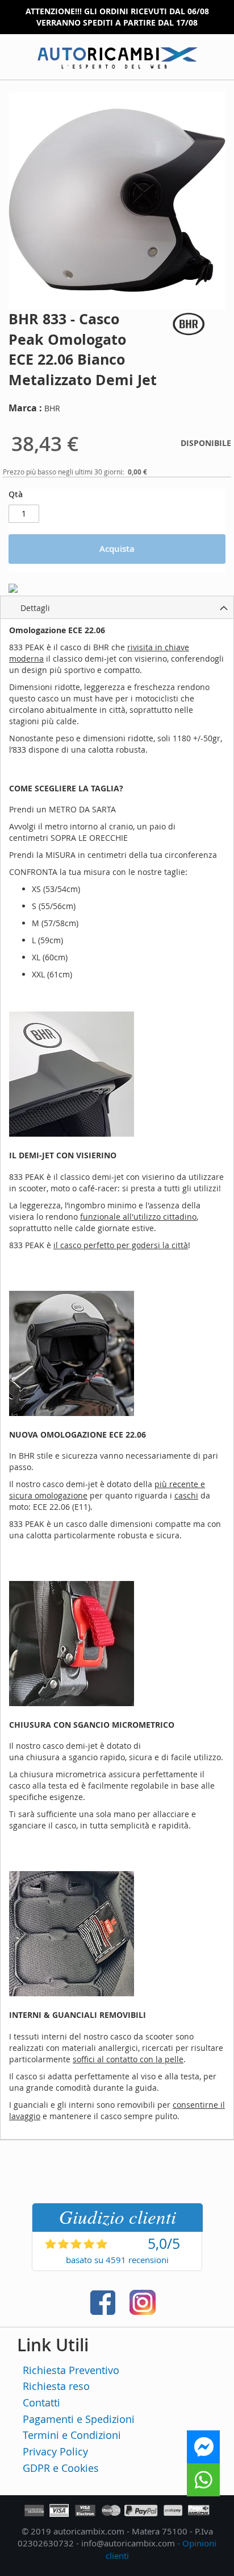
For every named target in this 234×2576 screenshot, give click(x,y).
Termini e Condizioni (72, 2435)
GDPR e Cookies (61, 2468)
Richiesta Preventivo (71, 2370)
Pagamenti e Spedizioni (79, 2419)
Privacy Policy (55, 2451)
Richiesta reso (56, 2386)
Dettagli (35, 608)
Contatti (41, 2402)
